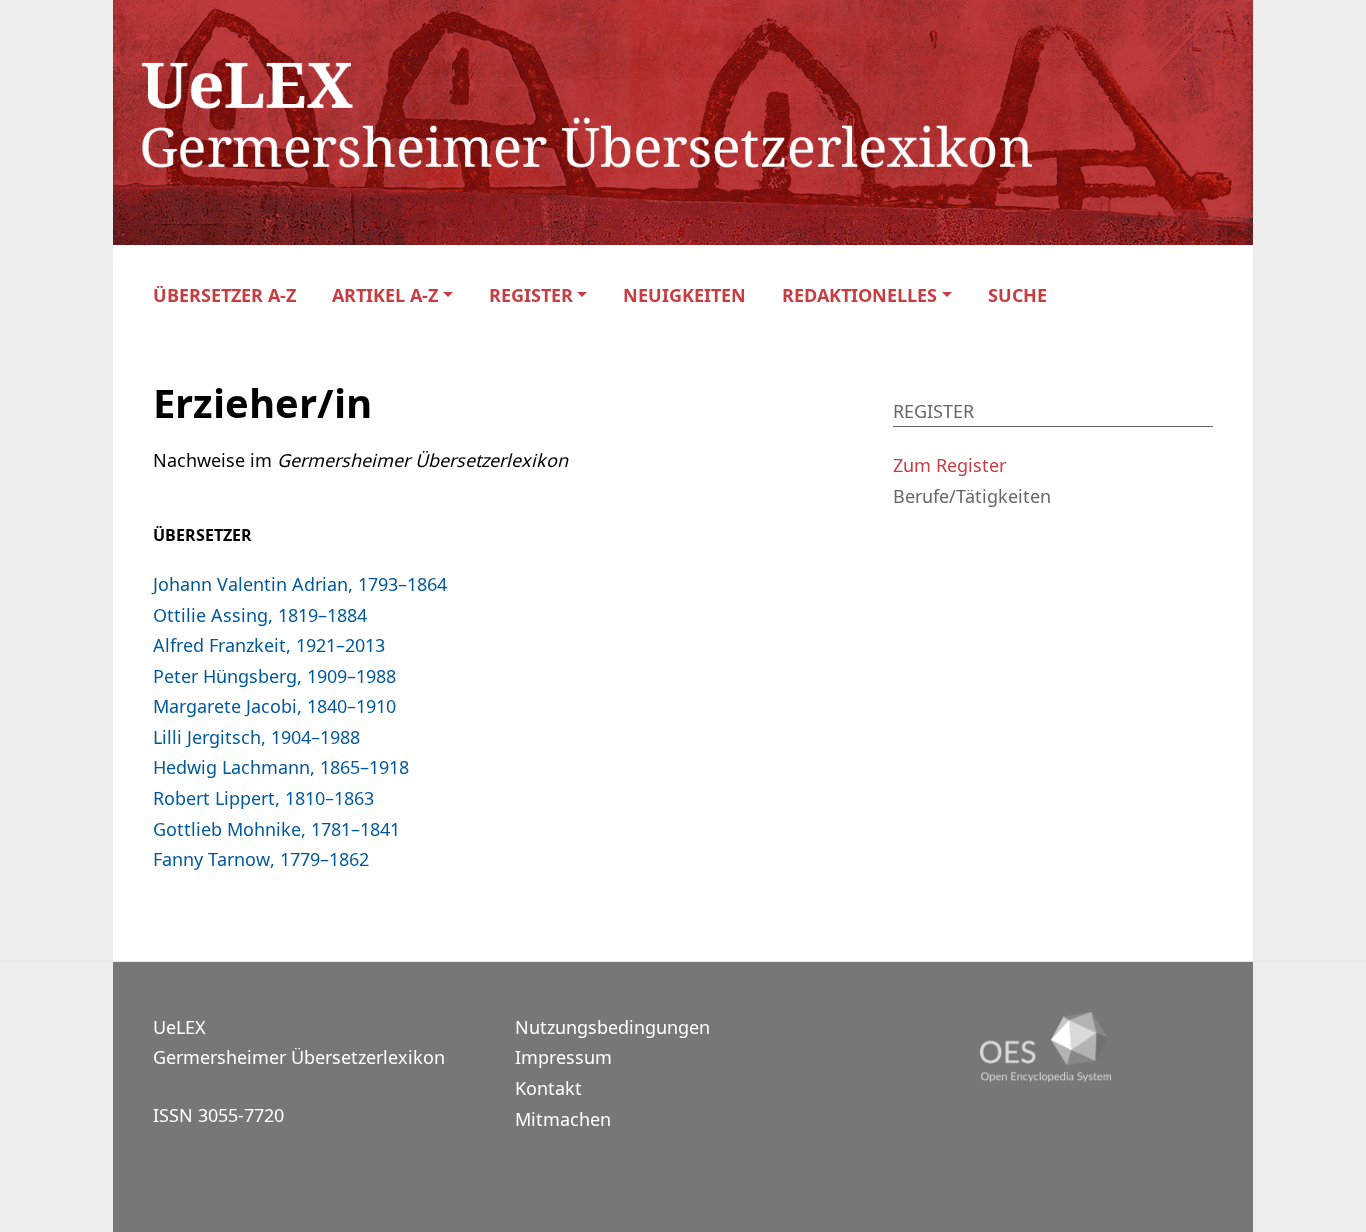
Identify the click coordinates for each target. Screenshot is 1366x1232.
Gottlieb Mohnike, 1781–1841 (276, 829)
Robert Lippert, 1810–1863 (263, 798)
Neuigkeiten (684, 295)
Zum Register (949, 465)
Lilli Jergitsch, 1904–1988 (256, 737)
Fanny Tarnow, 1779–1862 (261, 859)
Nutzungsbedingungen (612, 1027)
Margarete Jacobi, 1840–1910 (274, 706)
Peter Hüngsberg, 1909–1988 (274, 676)
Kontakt (548, 1088)
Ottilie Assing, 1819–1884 (260, 615)
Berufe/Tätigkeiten (972, 496)
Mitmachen (563, 1119)
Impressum (563, 1057)
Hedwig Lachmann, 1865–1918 (281, 767)
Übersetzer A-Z (224, 295)
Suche (1017, 295)
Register (531, 295)
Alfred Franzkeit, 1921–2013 (269, 645)
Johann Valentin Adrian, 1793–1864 (300, 584)
